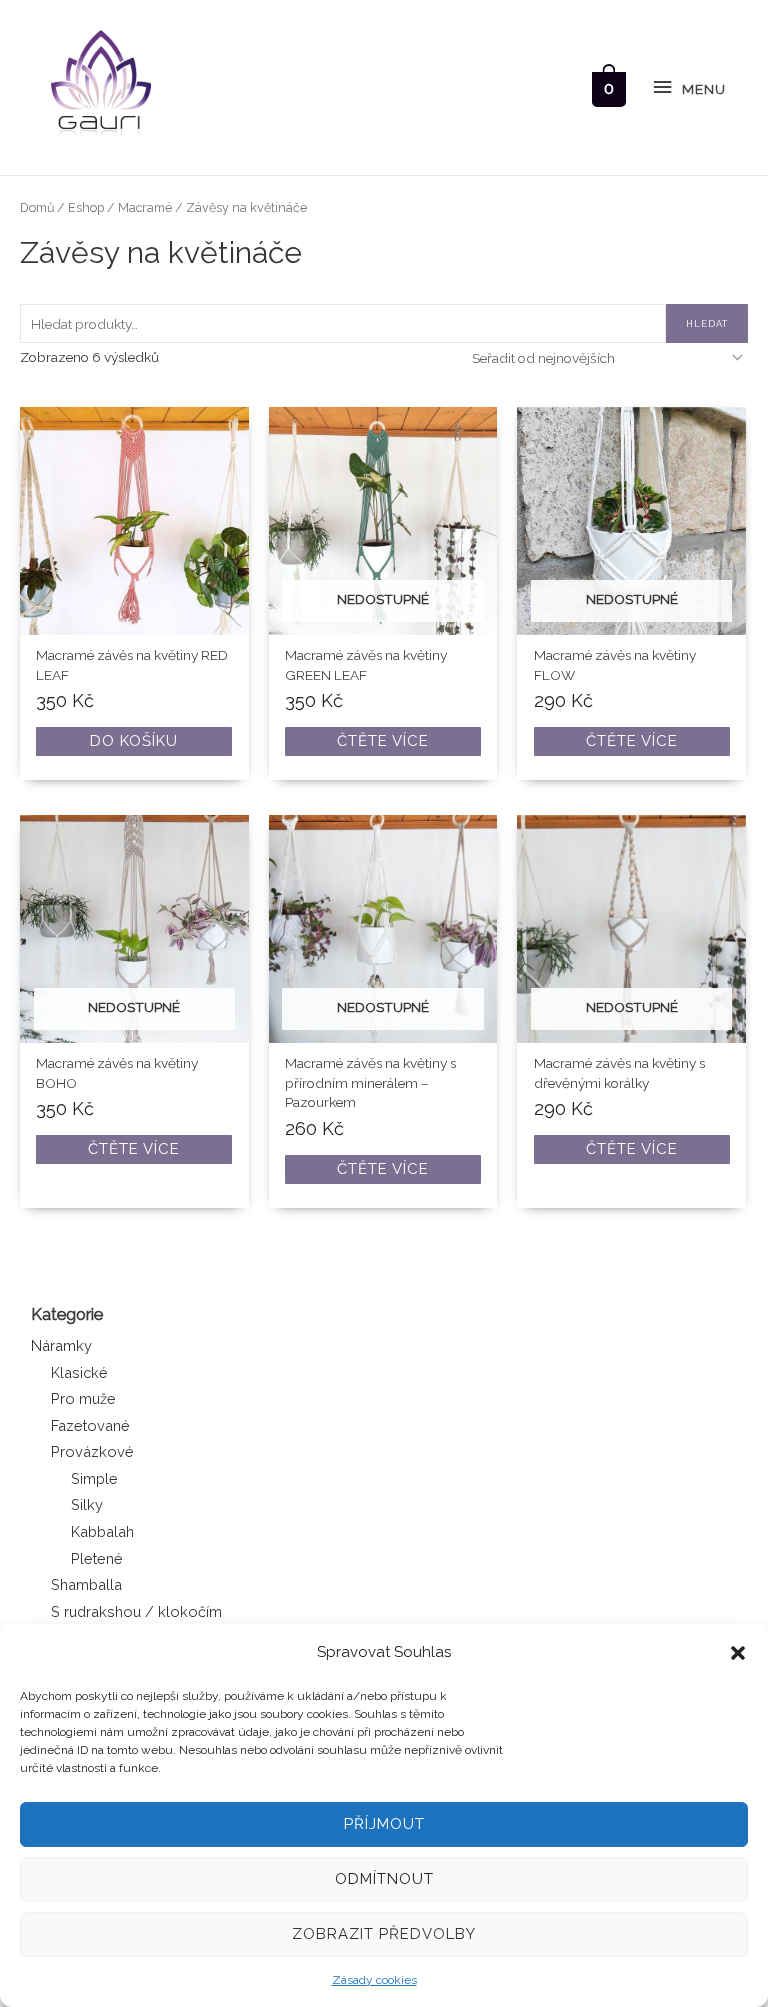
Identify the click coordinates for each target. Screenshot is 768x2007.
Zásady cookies (374, 1980)
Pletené (97, 1558)
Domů (37, 207)
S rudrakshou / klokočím (136, 1611)
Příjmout (384, 1824)
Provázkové (92, 1451)
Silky (87, 1504)
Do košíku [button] (134, 741)
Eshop (86, 207)
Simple (94, 1478)
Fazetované (90, 1425)
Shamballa (86, 1584)
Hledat (707, 323)
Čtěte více (383, 741)
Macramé (145, 207)
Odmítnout (384, 1879)
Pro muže (83, 1398)
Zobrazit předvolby (384, 1934)
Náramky (61, 1345)
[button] (738, 1653)
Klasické (79, 1372)
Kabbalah (102, 1531)
